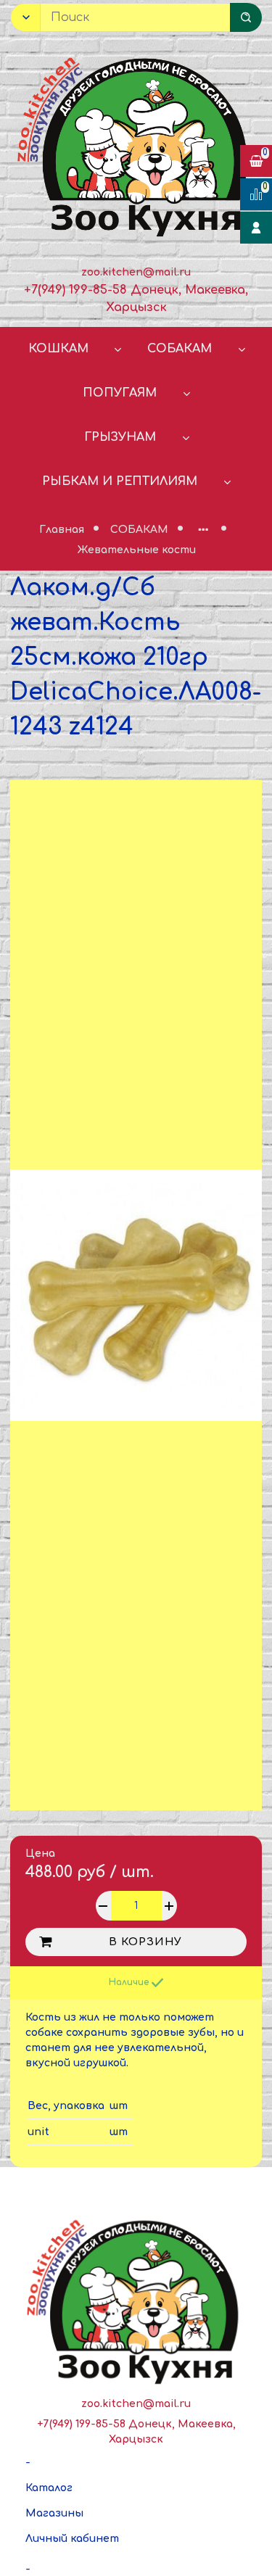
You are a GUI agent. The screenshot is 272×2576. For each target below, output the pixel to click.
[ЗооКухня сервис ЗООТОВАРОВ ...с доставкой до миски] (136, 144)
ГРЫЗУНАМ (120, 437)
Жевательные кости (136, 550)
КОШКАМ (58, 349)
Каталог (49, 2488)
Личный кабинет (72, 2539)
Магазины (54, 2513)
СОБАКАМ (180, 349)
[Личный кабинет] (256, 228)
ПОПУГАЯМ (120, 393)
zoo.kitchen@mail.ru (136, 272)
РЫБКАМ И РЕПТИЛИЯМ (120, 481)
